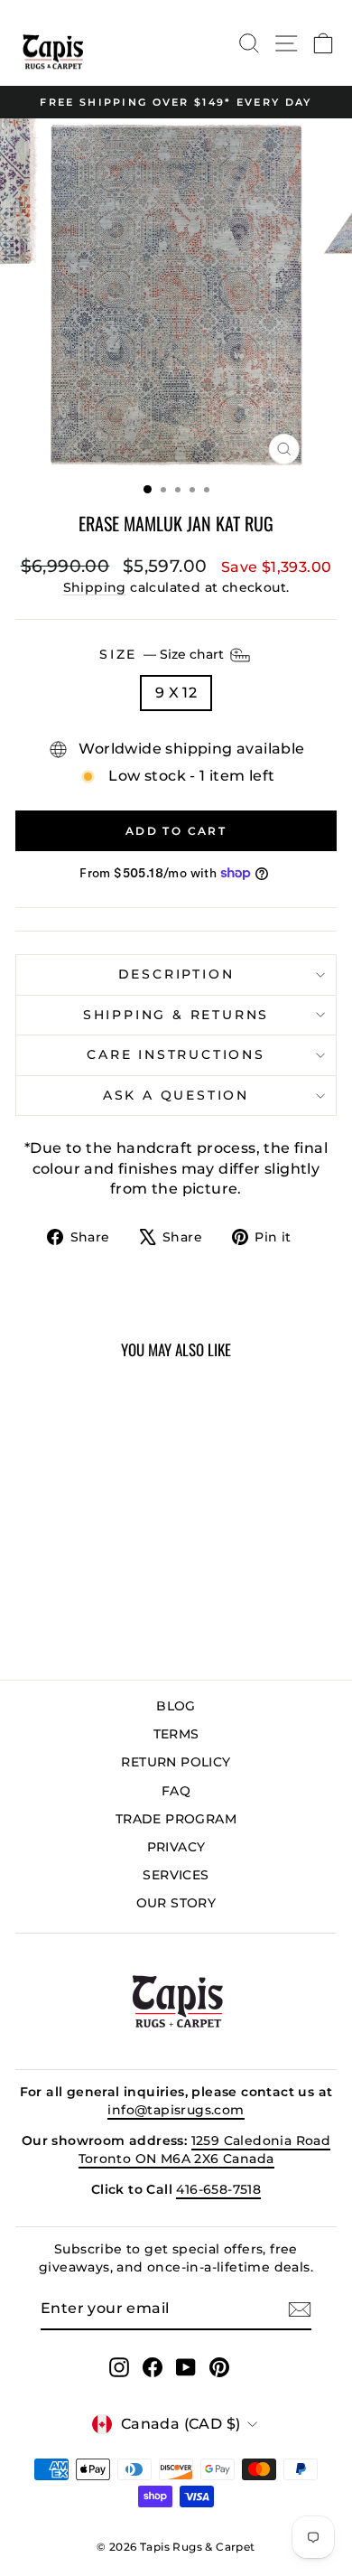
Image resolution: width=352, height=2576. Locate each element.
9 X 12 (176, 693)
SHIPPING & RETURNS (176, 1015)
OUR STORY (176, 1903)
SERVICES (176, 1875)
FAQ (176, 1791)
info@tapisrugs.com (176, 2110)
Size (163, 653)
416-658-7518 (218, 2189)
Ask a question (176, 1095)
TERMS (176, 1734)
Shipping (95, 587)
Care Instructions (176, 1054)
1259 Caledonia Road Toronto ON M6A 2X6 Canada (205, 2150)
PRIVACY (176, 1847)
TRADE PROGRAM (176, 1819)
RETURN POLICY (176, 1762)
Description (176, 974)
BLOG (176, 1706)
